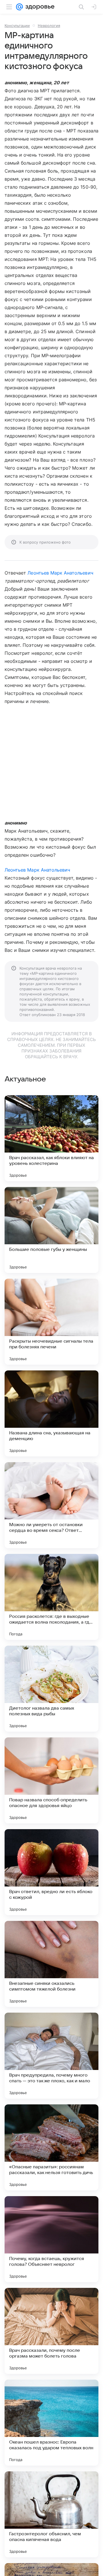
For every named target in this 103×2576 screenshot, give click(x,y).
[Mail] (19, 7)
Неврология (49, 26)
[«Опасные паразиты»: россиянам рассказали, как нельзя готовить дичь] (51, 2147)
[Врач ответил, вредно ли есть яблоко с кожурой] (51, 1872)
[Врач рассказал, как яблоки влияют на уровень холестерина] (51, 1138)
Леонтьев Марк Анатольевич (60, 573)
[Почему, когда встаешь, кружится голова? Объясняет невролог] (51, 2239)
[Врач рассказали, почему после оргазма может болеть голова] (51, 2331)
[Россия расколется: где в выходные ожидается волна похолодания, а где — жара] (51, 1597)
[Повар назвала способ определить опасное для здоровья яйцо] (51, 1780)
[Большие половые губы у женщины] (51, 1230)
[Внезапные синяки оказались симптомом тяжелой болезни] (51, 1964)
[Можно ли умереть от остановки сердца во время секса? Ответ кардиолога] (51, 1505)
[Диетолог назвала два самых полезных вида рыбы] (51, 1689)
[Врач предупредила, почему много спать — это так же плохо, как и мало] (51, 2056)
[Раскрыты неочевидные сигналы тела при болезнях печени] (51, 1322)
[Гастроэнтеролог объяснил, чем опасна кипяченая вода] (51, 2514)
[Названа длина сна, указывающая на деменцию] (51, 1413)
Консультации (17, 26)
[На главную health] (39, 7)
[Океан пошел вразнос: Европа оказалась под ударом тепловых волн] (51, 2423)
